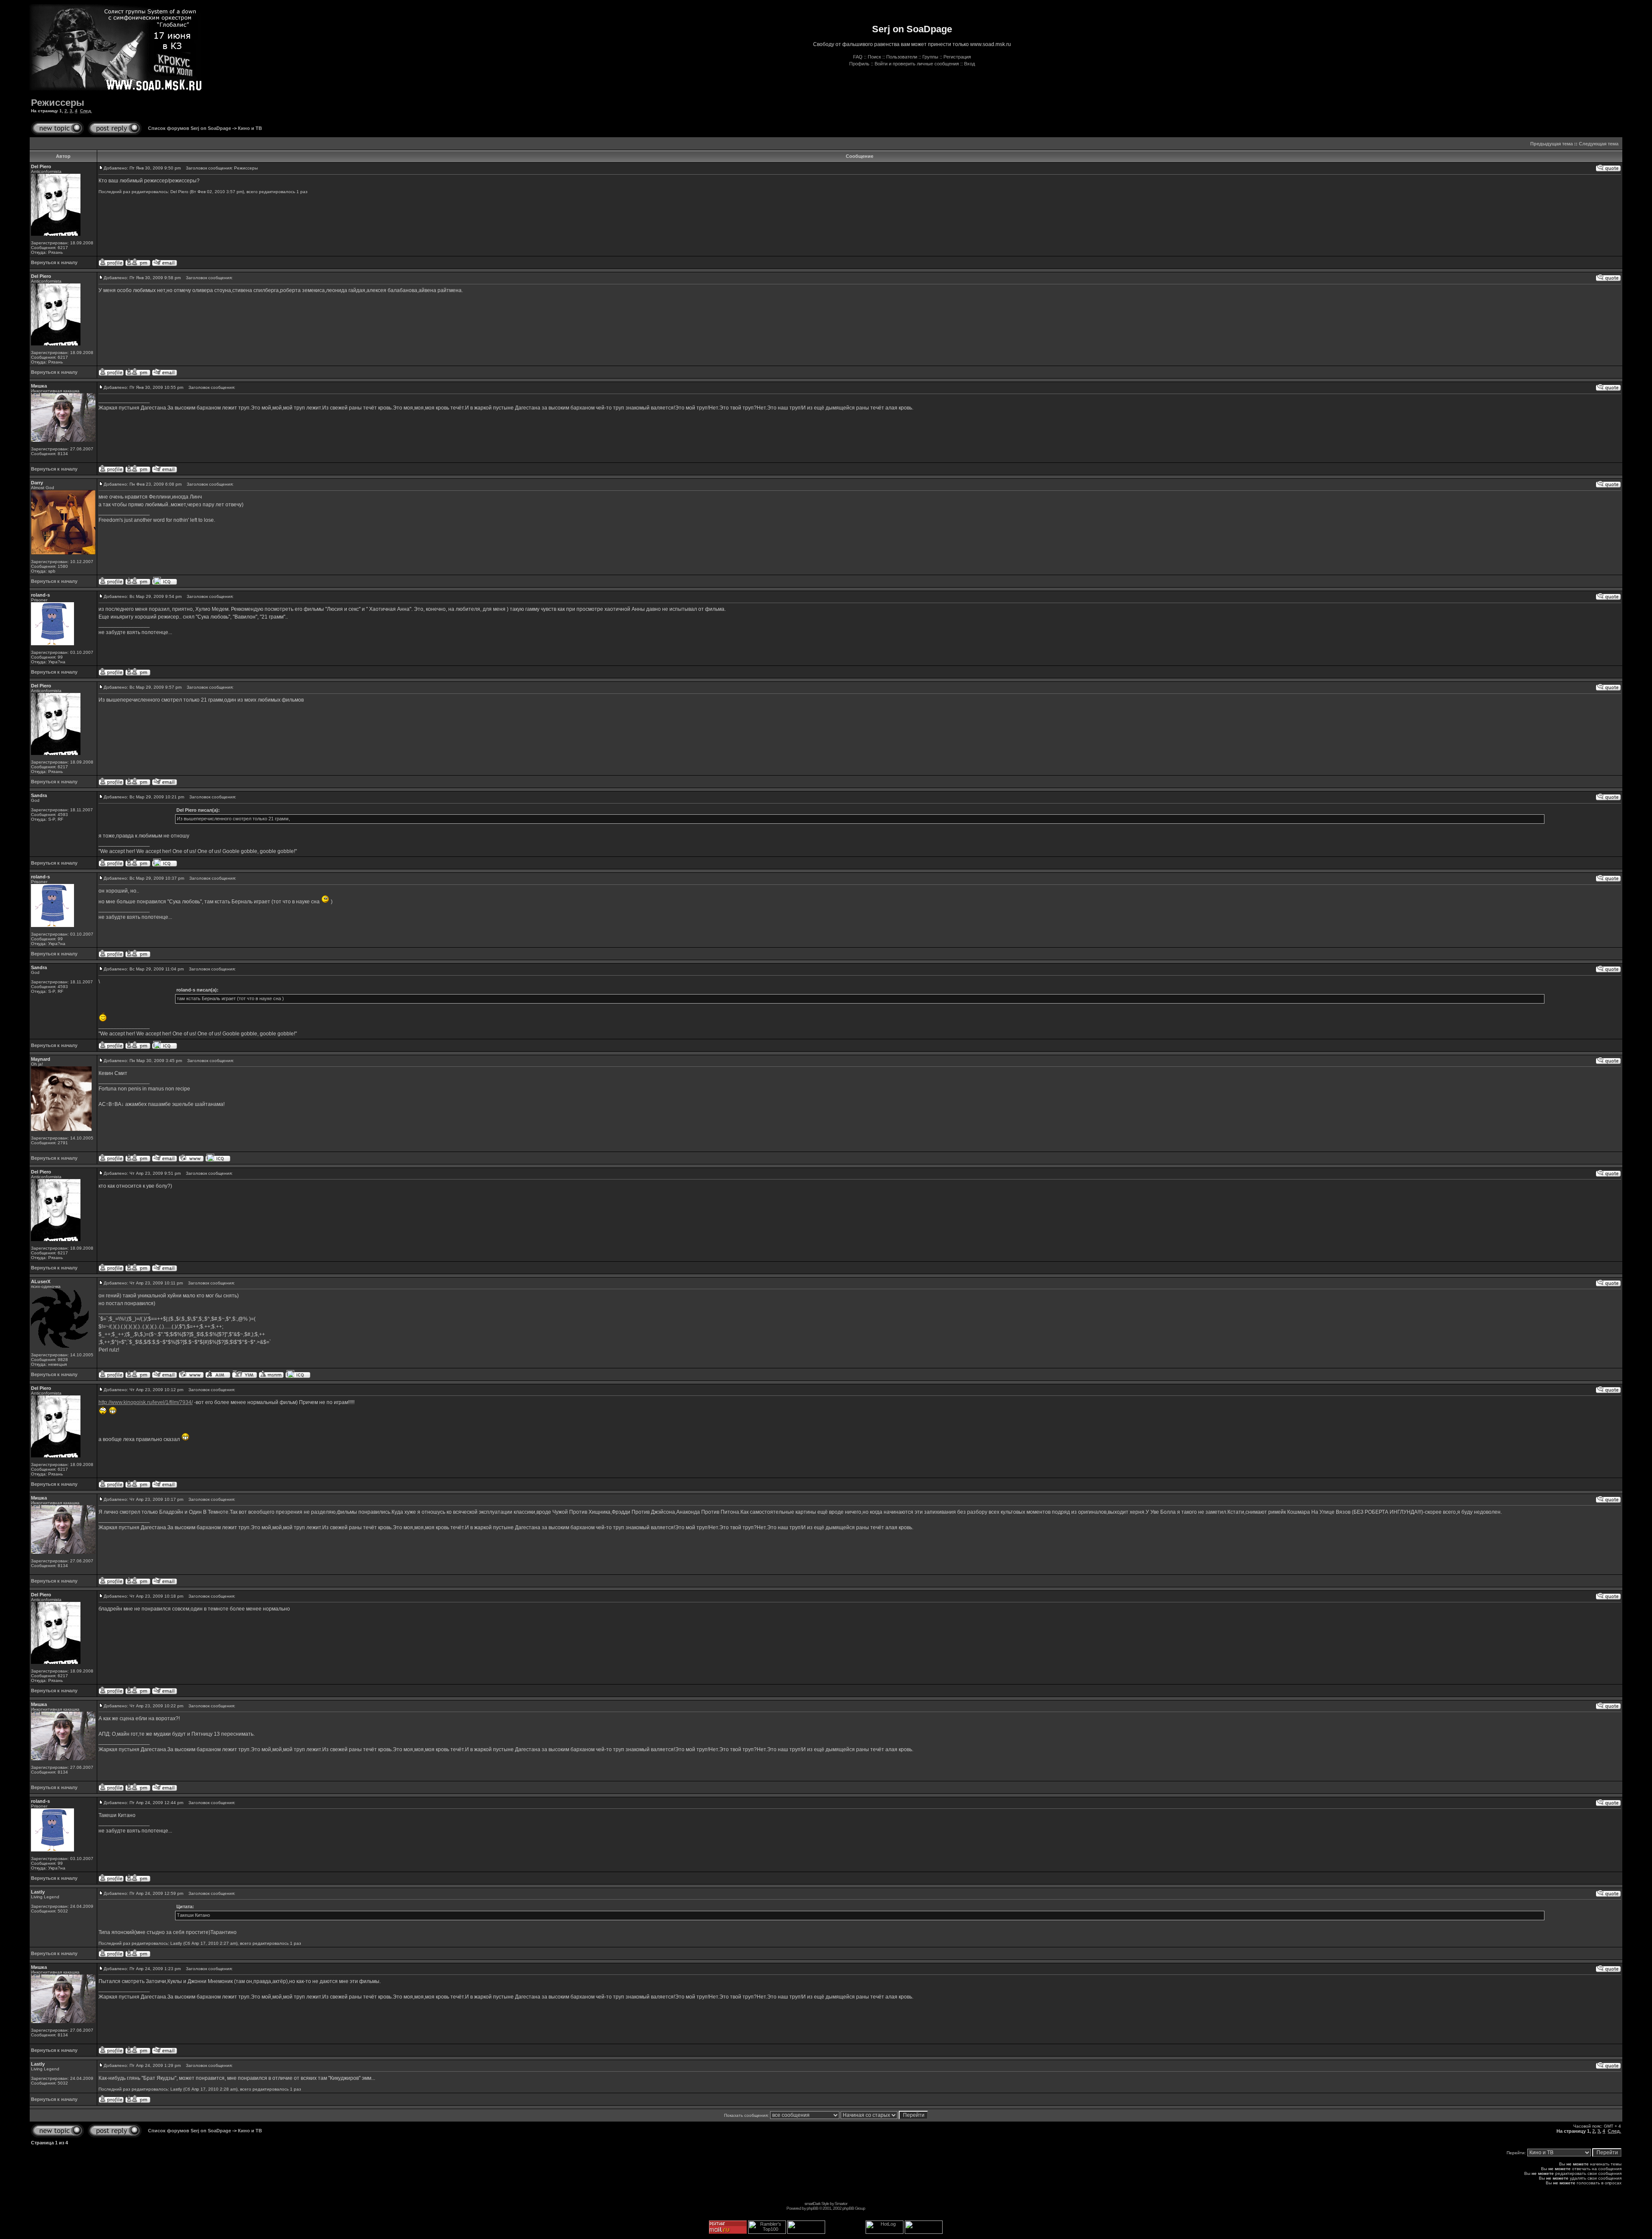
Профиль (859, 64)
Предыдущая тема (1552, 144)
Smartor (841, 2204)
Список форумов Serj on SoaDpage (190, 128)
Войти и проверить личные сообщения (917, 64)
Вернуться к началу (54, 262)
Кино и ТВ (250, 128)
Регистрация (957, 57)
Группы (930, 57)
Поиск (874, 57)
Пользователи (902, 57)
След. (86, 111)
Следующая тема (1599, 144)
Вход (969, 64)
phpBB (812, 2208)
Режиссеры (58, 103)
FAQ (858, 57)
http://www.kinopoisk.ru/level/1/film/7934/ (146, 1402)
